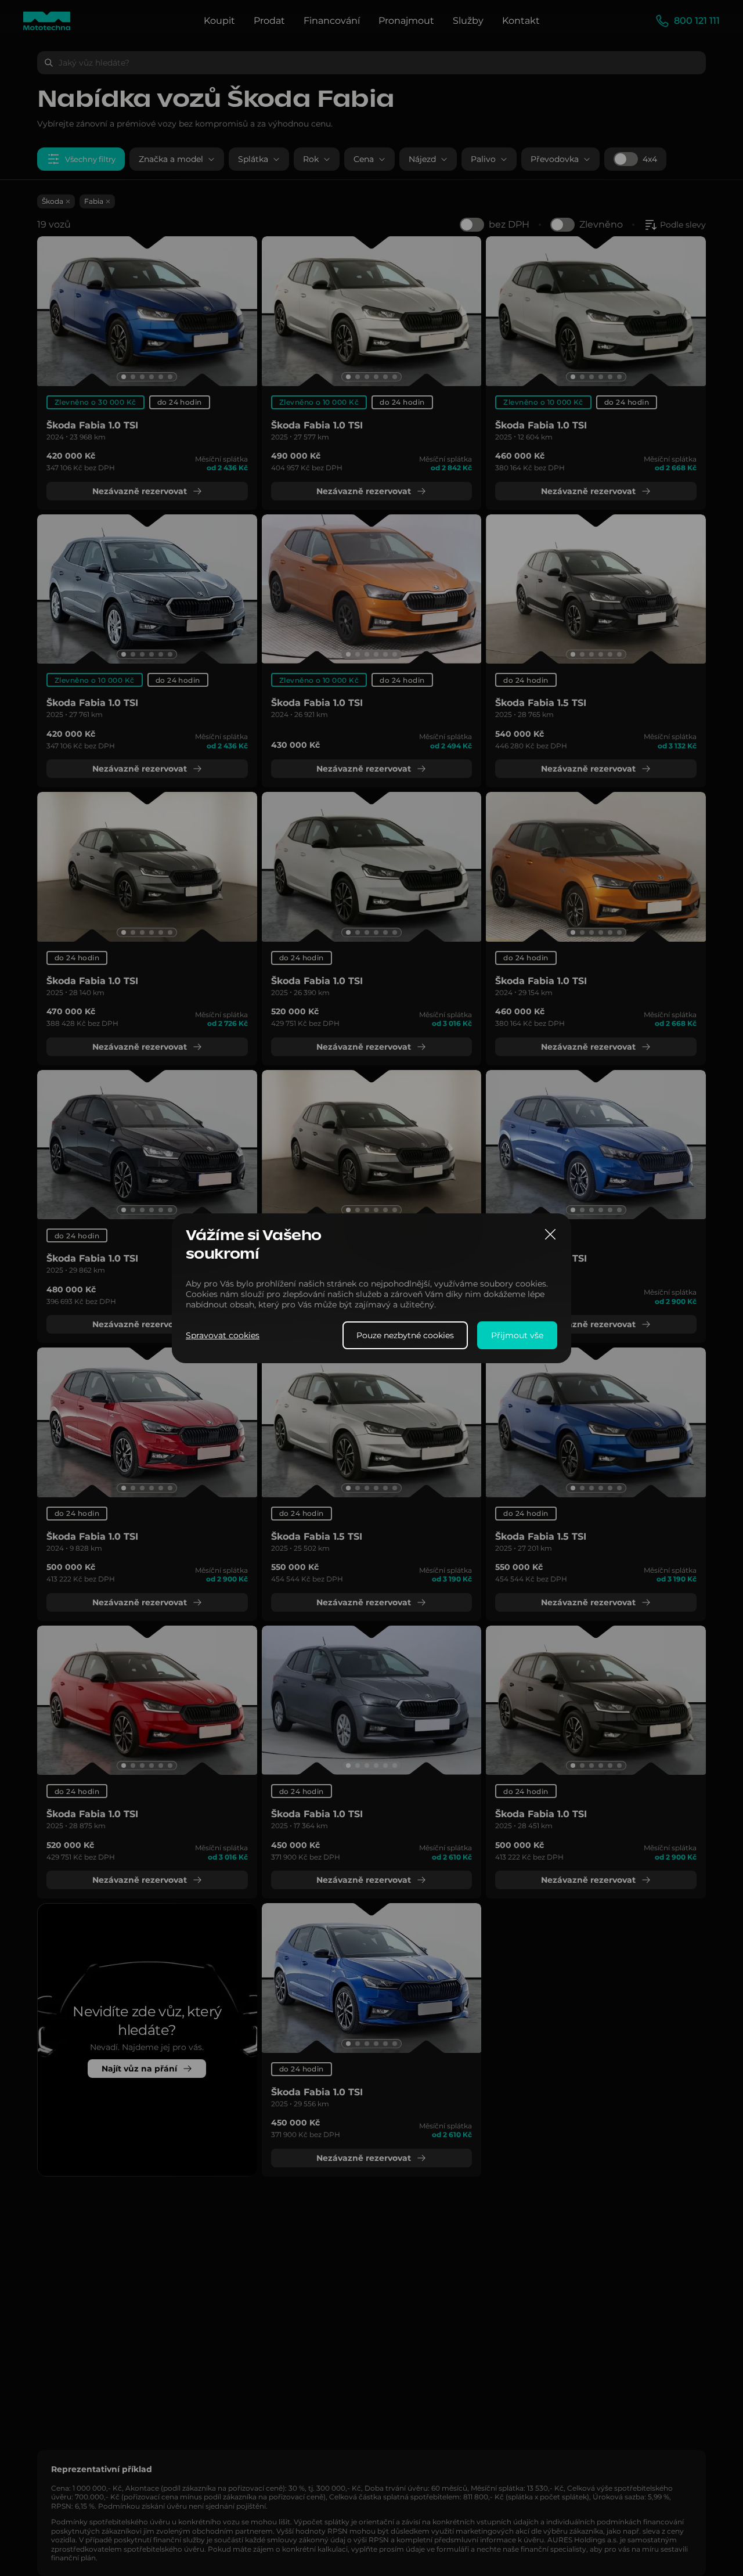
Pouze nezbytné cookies (405, 1335)
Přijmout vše (517, 1335)
